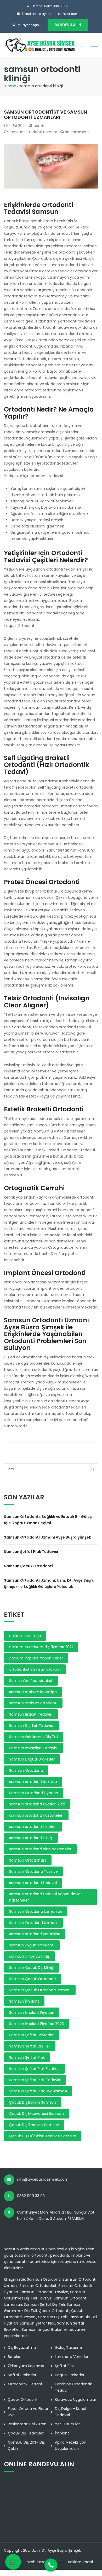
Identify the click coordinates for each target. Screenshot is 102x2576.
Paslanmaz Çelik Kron (27, 2424)
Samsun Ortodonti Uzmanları (36, 1911)
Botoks (14, 2357)
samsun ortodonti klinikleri (33, 1827)
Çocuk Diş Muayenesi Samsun (36, 2114)
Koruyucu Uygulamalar (76, 2399)
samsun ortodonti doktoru (33, 1782)
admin (39, 126)
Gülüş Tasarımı (68, 2348)
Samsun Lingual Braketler (32, 1759)
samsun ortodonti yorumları (35, 1934)
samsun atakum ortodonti (33, 1703)
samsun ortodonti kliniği (31, 1838)
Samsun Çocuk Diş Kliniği (32, 1968)
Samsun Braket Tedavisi (31, 1714)
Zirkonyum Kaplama (26, 2366)
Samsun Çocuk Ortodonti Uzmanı (40, 1990)
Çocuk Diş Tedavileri (26, 2433)
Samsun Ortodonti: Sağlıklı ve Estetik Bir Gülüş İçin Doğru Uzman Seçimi (48, 1520)
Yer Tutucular (67, 2424)
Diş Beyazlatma (22, 2348)
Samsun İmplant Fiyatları (32, 2012)
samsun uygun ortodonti (32, 1945)
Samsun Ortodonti (26, 1770)
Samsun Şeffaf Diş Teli (30, 2046)
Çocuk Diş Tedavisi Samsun (34, 2125)
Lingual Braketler (70, 2375)
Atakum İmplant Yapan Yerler (36, 1658)
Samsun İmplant (24, 2001)
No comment (77, 132)
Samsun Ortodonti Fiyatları (33, 1793)
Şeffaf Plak (65, 2366)
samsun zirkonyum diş (29, 1956)
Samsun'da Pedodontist (31, 1681)
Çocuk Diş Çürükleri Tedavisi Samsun (43, 2136)
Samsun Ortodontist (28, 1860)
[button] (13, 2562)
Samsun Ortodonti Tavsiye (33, 1871)
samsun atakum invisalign (33, 1692)
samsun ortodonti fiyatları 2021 (37, 1804)
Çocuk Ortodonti (23, 2399)
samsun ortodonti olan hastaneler (40, 1849)
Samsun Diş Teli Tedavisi (31, 1726)
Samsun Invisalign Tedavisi (33, 1748)
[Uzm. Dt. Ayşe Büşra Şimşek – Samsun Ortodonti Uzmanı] (40, 45)
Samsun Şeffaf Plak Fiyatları (34, 2069)
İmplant (62, 2433)
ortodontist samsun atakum (35, 1669)
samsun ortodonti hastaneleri (36, 1815)
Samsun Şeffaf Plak (27, 2057)
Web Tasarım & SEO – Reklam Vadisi (60, 2562)
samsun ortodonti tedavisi (33, 1883)
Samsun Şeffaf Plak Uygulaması (38, 2091)
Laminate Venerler (72, 2357)
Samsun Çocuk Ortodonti (28, 1566)
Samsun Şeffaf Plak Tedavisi (31, 1552)
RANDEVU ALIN (68, 25)
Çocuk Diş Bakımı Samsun (33, 2102)
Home (11, 86)
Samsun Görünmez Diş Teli (34, 1737)
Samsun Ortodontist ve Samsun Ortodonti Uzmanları (46, 115)
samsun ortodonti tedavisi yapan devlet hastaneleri (46, 1897)
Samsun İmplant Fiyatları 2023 (36, 2024)
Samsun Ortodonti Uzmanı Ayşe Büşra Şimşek (47, 1537)
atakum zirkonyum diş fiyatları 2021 (41, 1647)
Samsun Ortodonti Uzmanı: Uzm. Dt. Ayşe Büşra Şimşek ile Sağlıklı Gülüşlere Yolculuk (49, 1583)
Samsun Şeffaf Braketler (31, 2035)
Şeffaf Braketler (22, 2375)
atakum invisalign (25, 1636)
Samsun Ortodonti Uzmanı (33, 132)
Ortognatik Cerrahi (25, 2384)
